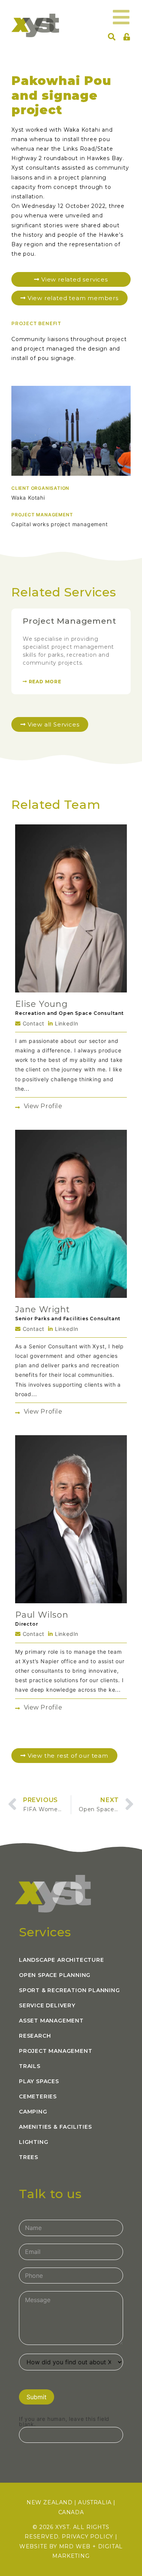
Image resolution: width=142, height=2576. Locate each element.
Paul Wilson (42, 1615)
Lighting (34, 2142)
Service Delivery (47, 2005)
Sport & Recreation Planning (69, 1990)
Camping (33, 2112)
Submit (37, 2397)
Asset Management (51, 2021)
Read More (44, 682)
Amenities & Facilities (55, 2127)
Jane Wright (43, 1309)
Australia (95, 2502)
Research (35, 2036)
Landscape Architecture (62, 1960)
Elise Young (41, 1004)
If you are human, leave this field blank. (64, 2422)
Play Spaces (39, 2081)
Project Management (69, 621)
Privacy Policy (87, 2537)
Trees (29, 2157)
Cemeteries (38, 2096)
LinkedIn (66, 1023)
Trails (30, 2066)
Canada (71, 2512)
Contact (33, 1023)
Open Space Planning (55, 1975)
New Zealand (50, 2502)
